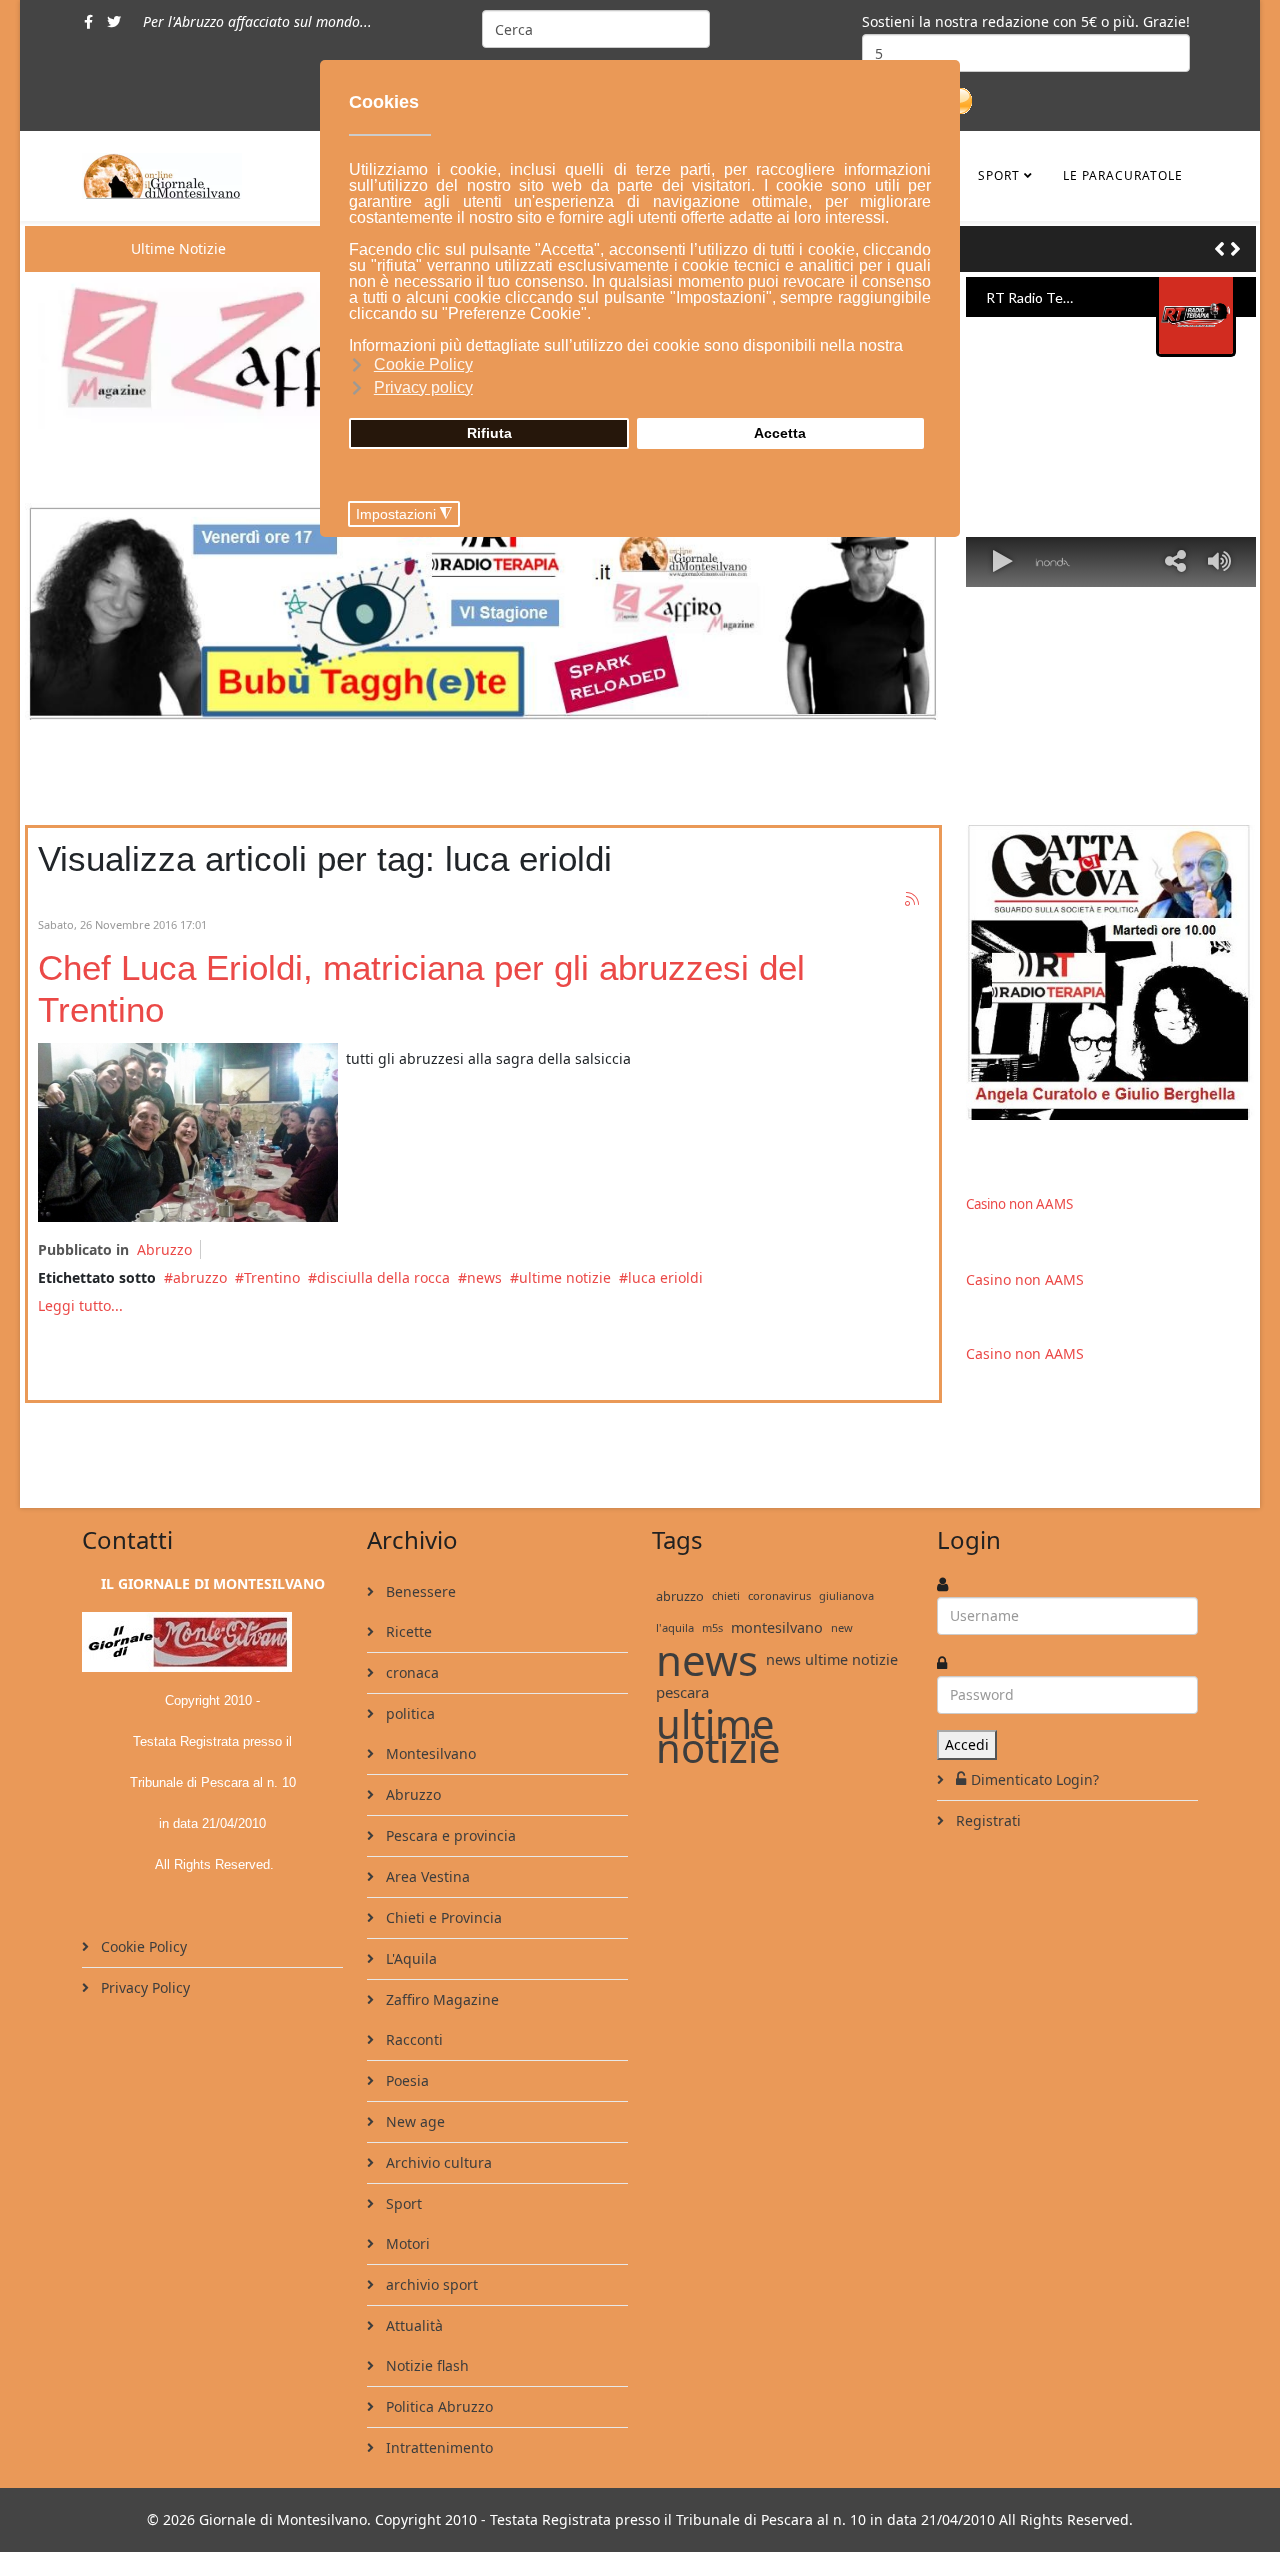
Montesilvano (429, 1753)
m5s (712, 1627)
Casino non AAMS (1019, 1204)
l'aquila (675, 1627)
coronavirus (779, 1595)
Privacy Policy (143, 1987)
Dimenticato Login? (1035, 1779)
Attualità (412, 2325)
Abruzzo (164, 1249)
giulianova (846, 1595)
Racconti (412, 2039)
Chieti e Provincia (442, 1917)
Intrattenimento (437, 2447)
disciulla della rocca (383, 1277)
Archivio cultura (437, 2162)
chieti (726, 1595)
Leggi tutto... (80, 1305)
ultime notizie (565, 1277)
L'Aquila (409, 1958)
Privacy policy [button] (423, 387)
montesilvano (777, 1627)
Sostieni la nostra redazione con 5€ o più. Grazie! (1026, 21)
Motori (406, 2243)
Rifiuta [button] (489, 433)
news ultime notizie (832, 1659)
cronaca (410, 1672)
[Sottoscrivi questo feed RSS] (913, 900)
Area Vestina (426, 1876)
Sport (999, 175)
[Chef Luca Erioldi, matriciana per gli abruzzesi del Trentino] (188, 1132)
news (484, 1277)
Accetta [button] (780, 433)
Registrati (986, 1820)
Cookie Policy (142, 1946)
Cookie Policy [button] (423, 364)
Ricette (407, 1631)
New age (413, 2121)
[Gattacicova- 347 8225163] (1111, 972)
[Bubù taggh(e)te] (483, 611)
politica (408, 1713)
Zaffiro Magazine (440, 1999)
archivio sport (430, 2284)
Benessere (419, 1591)
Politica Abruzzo (437, 2406)
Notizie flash (425, 2365)
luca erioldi (665, 1277)
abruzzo (200, 1277)
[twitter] (114, 21)
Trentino (272, 1277)
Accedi (967, 1744)
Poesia (405, 2080)
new (842, 1627)
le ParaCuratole (1123, 175)
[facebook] (88, 21)
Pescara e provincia (449, 1835)
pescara (682, 1692)
